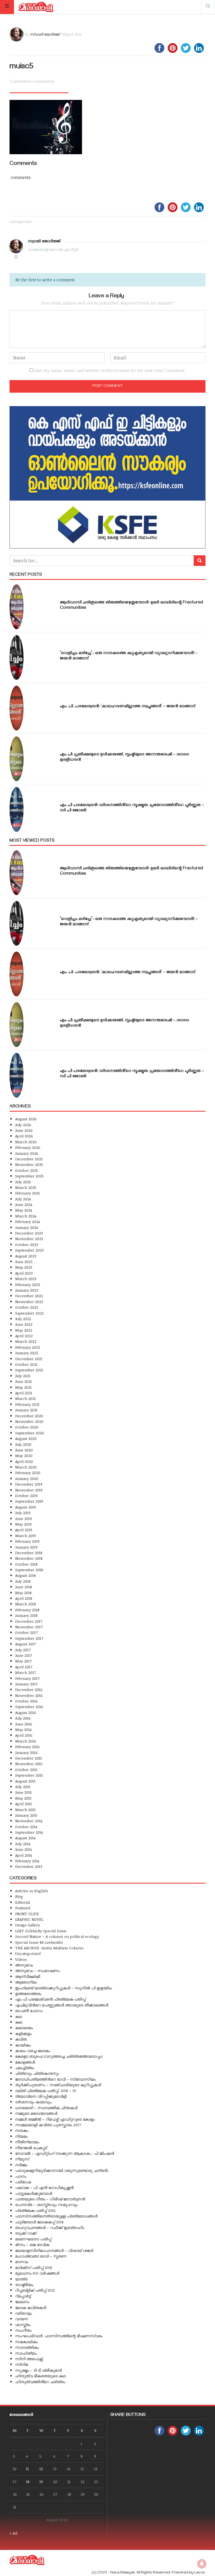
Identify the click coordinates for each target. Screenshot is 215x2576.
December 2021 (29, 1359)
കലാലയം (24, 2028)
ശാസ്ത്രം (23, 2325)
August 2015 (25, 1781)
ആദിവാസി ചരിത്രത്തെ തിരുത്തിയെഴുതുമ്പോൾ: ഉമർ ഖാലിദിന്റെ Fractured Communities (131, 606)
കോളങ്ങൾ (25, 2062)
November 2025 (29, 1164)
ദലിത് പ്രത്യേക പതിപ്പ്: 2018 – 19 (45, 2091)
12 (41, 2469)
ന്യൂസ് (22, 2159)
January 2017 (26, 1684)
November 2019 (29, 1490)
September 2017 (29, 1638)
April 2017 (24, 1667)
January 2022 (27, 1353)
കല (19, 2022)
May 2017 (23, 1661)
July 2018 (23, 1581)
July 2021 (23, 1376)
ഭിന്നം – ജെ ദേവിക (32, 2244)
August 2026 (26, 1119)
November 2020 (29, 1421)
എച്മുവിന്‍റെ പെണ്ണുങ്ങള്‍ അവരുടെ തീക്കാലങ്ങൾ (62, 2005)
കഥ (19, 2016)
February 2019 (27, 1541)
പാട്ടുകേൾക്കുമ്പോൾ (34, 2193)
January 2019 (26, 1547)
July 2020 (23, 1444)
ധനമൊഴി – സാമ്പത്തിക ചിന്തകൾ (46, 2108)
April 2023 (24, 1273)
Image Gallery (27, 1925)
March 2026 (26, 1142)
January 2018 (26, 1615)
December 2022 (29, 1296)
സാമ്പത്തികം (27, 2347)
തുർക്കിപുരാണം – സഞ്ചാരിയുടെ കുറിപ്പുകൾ (58, 2085)
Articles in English (31, 1891)
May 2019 (23, 1524)
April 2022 (24, 1336)
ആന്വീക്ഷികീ (28, 1976)
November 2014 (29, 1821)
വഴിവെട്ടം (24, 2313)
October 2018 (26, 1564)
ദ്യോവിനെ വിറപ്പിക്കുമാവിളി (41, 2096)
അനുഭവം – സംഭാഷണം (38, 1970)
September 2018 (29, 1570)
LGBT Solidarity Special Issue (41, 1931)
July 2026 (23, 1125)
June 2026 (24, 1130)
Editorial (23, 1902)
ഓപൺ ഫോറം (29, 2011)
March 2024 (26, 1216)
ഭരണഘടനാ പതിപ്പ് (33, 2239)
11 (27, 2469)
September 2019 (29, 1501)
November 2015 (29, 1764)
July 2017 (23, 1650)
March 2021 (25, 1398)
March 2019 (25, 1536)
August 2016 (26, 1712)
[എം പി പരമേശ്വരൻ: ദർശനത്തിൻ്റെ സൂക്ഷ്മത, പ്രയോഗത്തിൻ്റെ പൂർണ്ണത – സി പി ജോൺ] (17, 809)
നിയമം (21, 2136)
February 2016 (27, 1747)
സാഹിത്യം (26, 2353)
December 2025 (29, 1159)
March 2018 (25, 1604)
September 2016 (29, 1707)
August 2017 (25, 1644)
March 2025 (26, 1187)
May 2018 (23, 1593)
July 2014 (23, 1844)
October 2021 (26, 1364)
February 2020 (28, 1473)
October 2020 (27, 1427)
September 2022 (29, 1313)
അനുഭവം (24, 1965)
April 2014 (24, 1855)
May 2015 (23, 1798)
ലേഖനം (22, 2302)
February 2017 (27, 1678)
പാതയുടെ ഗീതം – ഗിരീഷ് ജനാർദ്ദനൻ (50, 2199)
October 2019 (26, 1496)
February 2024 (27, 1222)
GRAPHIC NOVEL (29, 1919)
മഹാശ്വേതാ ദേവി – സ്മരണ (41, 2256)
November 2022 (29, 1302)
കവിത (21, 2039)
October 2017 (26, 1632)
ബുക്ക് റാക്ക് (26, 2233)
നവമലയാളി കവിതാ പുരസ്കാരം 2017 (48, 2125)
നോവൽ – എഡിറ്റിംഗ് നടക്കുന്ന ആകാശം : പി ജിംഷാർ (65, 2153)
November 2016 (29, 1695)
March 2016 (26, 1741)
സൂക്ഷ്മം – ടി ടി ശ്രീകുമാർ (38, 2370)
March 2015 (25, 1810)
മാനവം (22, 2262)
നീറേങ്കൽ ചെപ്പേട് (31, 2148)
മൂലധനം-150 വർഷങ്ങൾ (37, 2273)
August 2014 (25, 1838)
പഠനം (21, 2176)
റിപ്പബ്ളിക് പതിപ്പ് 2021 (35, 2290)
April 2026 (24, 1136)
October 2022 (27, 1307)
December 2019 (29, 1484)
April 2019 (24, 1530)
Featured (23, 1908)
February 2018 (27, 1610)
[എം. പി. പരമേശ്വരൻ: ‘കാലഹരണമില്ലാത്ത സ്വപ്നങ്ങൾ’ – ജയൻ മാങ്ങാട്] (17, 708)
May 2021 (23, 1387)
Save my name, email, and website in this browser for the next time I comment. (110, 370)
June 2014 (23, 1849)
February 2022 (28, 1347)
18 (28, 2482)
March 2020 (26, 1467)
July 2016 (23, 1718)
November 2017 (29, 1627)
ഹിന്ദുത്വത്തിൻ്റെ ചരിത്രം (40, 2382)
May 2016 (24, 1730)
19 (41, 2482)
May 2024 (24, 1210)
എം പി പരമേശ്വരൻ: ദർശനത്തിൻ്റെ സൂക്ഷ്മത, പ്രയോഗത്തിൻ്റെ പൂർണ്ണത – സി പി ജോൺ (132, 808)
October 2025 (27, 1170)
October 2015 (26, 1770)
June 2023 (24, 1262)
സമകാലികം (26, 2342)
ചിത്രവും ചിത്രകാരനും (37, 2073)
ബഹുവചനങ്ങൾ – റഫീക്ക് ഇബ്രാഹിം (50, 2227)
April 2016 (24, 1735)
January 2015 (26, 1815)
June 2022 (24, 1324)
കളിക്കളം (23, 2033)
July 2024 (23, 1199)
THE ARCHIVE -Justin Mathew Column (49, 1948)
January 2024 (26, 1227)
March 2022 (26, 1341)
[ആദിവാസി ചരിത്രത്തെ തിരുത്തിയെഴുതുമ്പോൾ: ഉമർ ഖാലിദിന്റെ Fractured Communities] (17, 607)
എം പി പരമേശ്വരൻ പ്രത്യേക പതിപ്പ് (50, 1999)
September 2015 (29, 1775)
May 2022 (24, 1330)
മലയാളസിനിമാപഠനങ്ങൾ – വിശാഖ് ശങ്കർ (54, 2250)
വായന (22, 2319)
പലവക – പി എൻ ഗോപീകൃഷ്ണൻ (44, 2187)
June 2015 (24, 1792)
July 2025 (23, 1182)
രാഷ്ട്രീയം (24, 2285)
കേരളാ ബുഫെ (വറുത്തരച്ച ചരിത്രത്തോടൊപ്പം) (59, 2056)
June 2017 (24, 1655)
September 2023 (29, 1250)
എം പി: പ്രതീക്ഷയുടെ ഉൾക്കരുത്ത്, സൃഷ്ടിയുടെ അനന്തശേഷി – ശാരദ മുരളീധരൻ (124, 757)
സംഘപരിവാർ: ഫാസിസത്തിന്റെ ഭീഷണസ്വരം (59, 2336)
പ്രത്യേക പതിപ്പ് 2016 (35, 2210)
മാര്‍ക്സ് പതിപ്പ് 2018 (34, 2267)
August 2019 (25, 1507)
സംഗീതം (23, 2330)
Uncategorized (28, 1953)
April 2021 (24, 1393)
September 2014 (29, 1832)
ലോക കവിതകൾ (31, 2307)
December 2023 (29, 1233)
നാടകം (22, 2130)
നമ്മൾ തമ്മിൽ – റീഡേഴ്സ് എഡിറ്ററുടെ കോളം (55, 2119)
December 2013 (29, 1866)
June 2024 (24, 1204)
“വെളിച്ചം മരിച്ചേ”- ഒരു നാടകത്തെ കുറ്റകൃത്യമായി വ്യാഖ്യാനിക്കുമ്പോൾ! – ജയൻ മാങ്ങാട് (129, 656)
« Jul (13, 2533)
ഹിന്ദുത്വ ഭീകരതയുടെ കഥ (40, 2376)
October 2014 (26, 1827)
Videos (21, 1959)
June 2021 (24, 1381)
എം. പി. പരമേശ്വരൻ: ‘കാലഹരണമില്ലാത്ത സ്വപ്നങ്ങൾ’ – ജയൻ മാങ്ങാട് (128, 707)
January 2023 (27, 1290)
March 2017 (25, 1672)
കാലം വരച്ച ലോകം (33, 2051)
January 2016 (26, 1752)
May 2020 (24, 1456)
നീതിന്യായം (27, 2142)
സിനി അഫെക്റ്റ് (29, 2359)
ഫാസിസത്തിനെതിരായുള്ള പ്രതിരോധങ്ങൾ (56, 2216)
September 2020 (30, 1433)
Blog (19, 1896)
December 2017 (29, 1621)
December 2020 (29, 1416)
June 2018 (24, 1587)
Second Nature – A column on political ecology (57, 1936)
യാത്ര (21, 2279)
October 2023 (27, 1244)
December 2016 (29, 1689)
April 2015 (24, 1804)
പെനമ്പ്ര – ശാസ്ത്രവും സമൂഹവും (46, 2204)
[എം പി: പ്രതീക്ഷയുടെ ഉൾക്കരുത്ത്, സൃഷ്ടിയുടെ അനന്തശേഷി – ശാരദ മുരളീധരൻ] (17, 759)
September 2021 (29, 1370)
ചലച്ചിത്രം (25, 2068)
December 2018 (29, 1553)
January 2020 (27, 1478)
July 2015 (23, 1787)
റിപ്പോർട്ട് (23, 2296)
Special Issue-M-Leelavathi (39, 1942)
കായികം (23, 2045)
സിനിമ (22, 2364)
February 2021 (27, 1404)
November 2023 (29, 1239)
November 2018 (29, 1558)
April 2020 (24, 1461)
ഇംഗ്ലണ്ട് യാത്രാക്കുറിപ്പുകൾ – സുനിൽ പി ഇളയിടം (64, 1988)
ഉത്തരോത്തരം (28, 1993)
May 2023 (24, 1267)
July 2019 (23, 1513)
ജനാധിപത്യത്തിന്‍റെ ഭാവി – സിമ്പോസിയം (55, 2079)
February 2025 (28, 1193)
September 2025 (29, 1176)
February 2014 (27, 1861)
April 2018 (24, 1598)
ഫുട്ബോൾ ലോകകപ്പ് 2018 (39, 2222)
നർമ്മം (21, 2165)
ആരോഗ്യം (26, 1982)
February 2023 (28, 1285)
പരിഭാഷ (23, 2182)
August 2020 (26, 1438)
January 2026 (27, 1153)
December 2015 (29, 1758)
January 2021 (26, 1410)
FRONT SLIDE (27, 1914)
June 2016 (24, 1724)
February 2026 (28, 1147)
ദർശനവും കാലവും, (34, 2102)
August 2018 (25, 1575)
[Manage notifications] (202, 2564)
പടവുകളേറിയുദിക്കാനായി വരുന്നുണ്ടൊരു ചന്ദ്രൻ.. (62, 2170)
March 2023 (26, 1279)
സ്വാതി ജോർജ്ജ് (44, 34)
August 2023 (26, 1256)
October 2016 (26, 1701)
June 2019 (24, 1518)
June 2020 (24, 1450)
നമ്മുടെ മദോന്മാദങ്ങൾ (36, 2113)
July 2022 (23, 1319)
